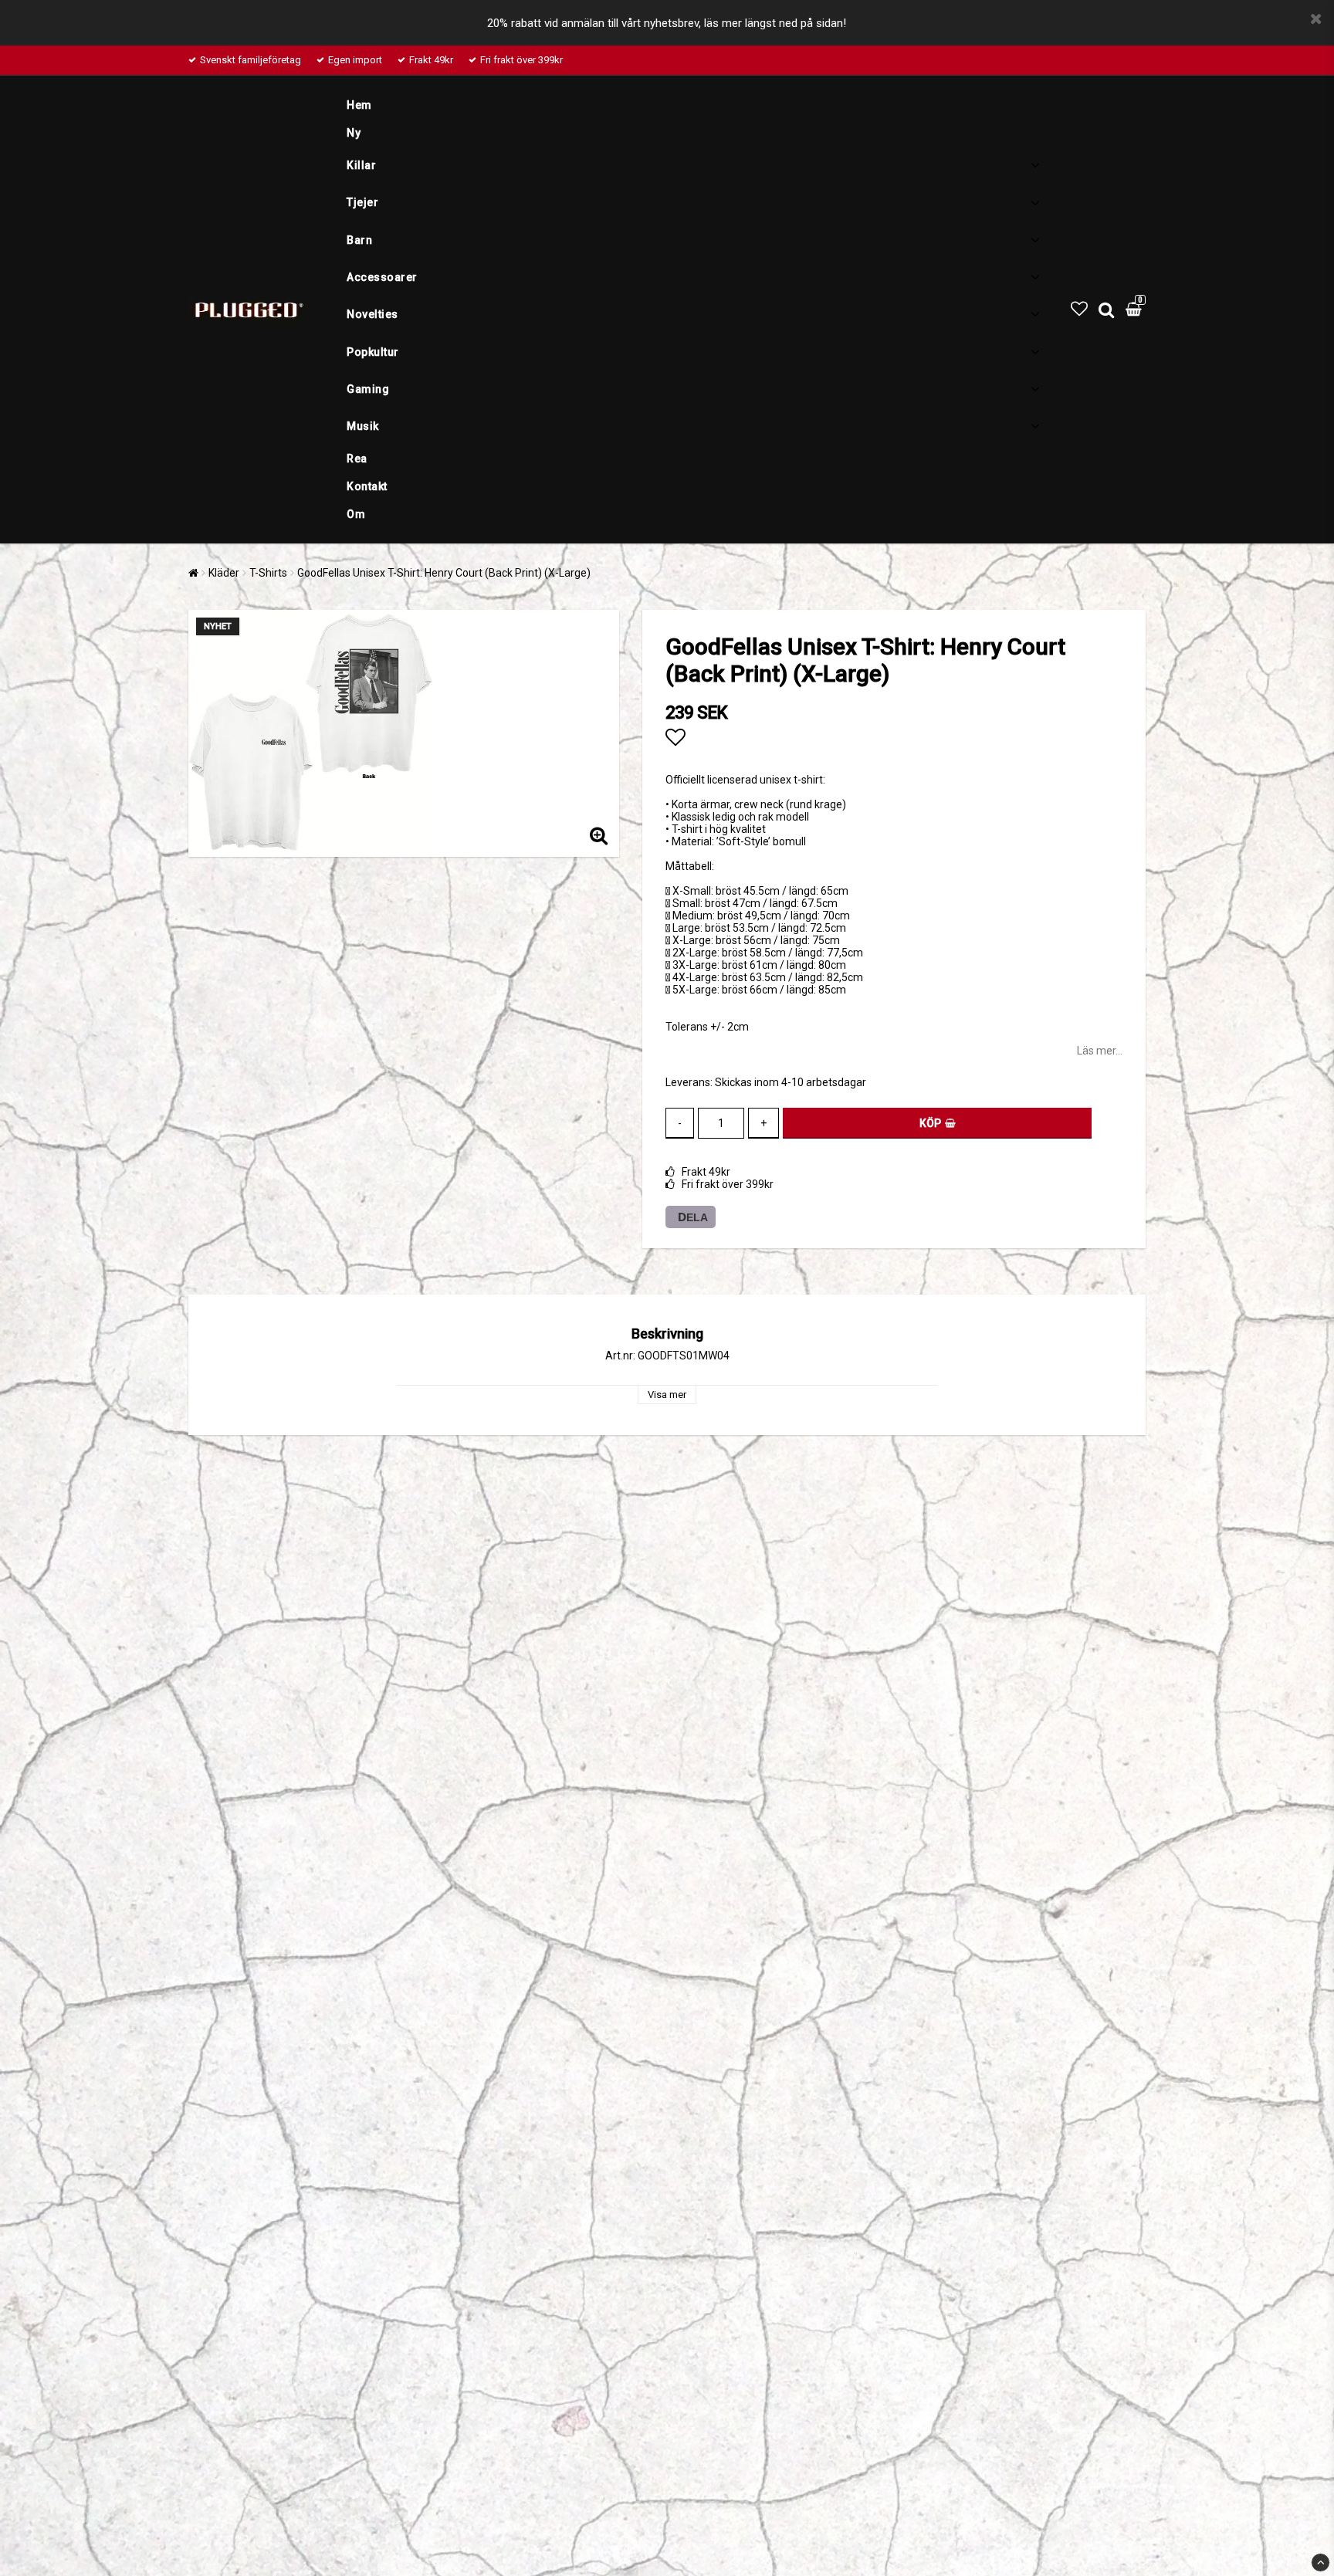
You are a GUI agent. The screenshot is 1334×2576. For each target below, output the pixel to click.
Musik (363, 426)
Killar (361, 165)
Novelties (372, 314)
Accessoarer (382, 277)
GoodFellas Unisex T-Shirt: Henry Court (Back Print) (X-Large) (444, 573)
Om (356, 514)
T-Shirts (268, 573)
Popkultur (373, 352)
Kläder (224, 573)
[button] (1079, 309)
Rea (357, 459)
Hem (359, 105)
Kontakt (367, 486)
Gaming (368, 389)
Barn (359, 240)
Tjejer (362, 202)
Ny (354, 133)
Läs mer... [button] (1100, 1051)
